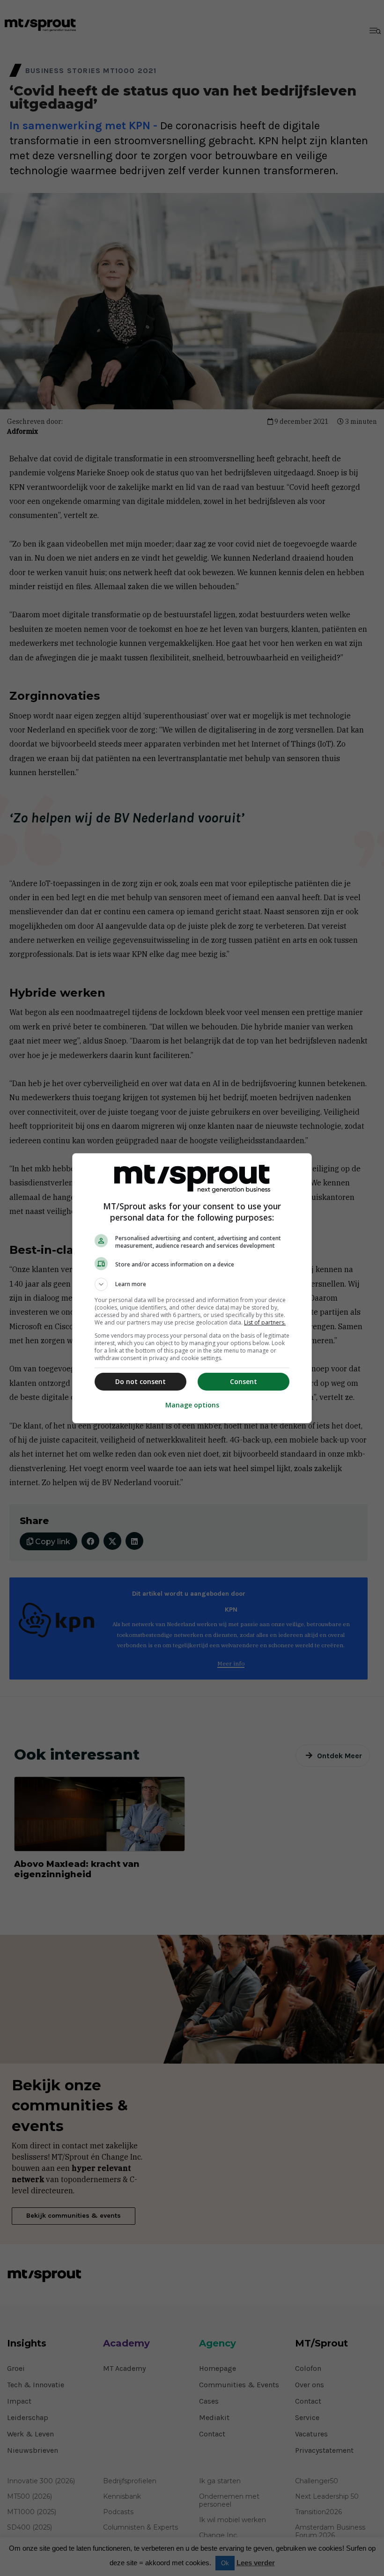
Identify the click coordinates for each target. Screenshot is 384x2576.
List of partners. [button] (265, 1322)
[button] (192, 1284)
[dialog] (192, 1288)
